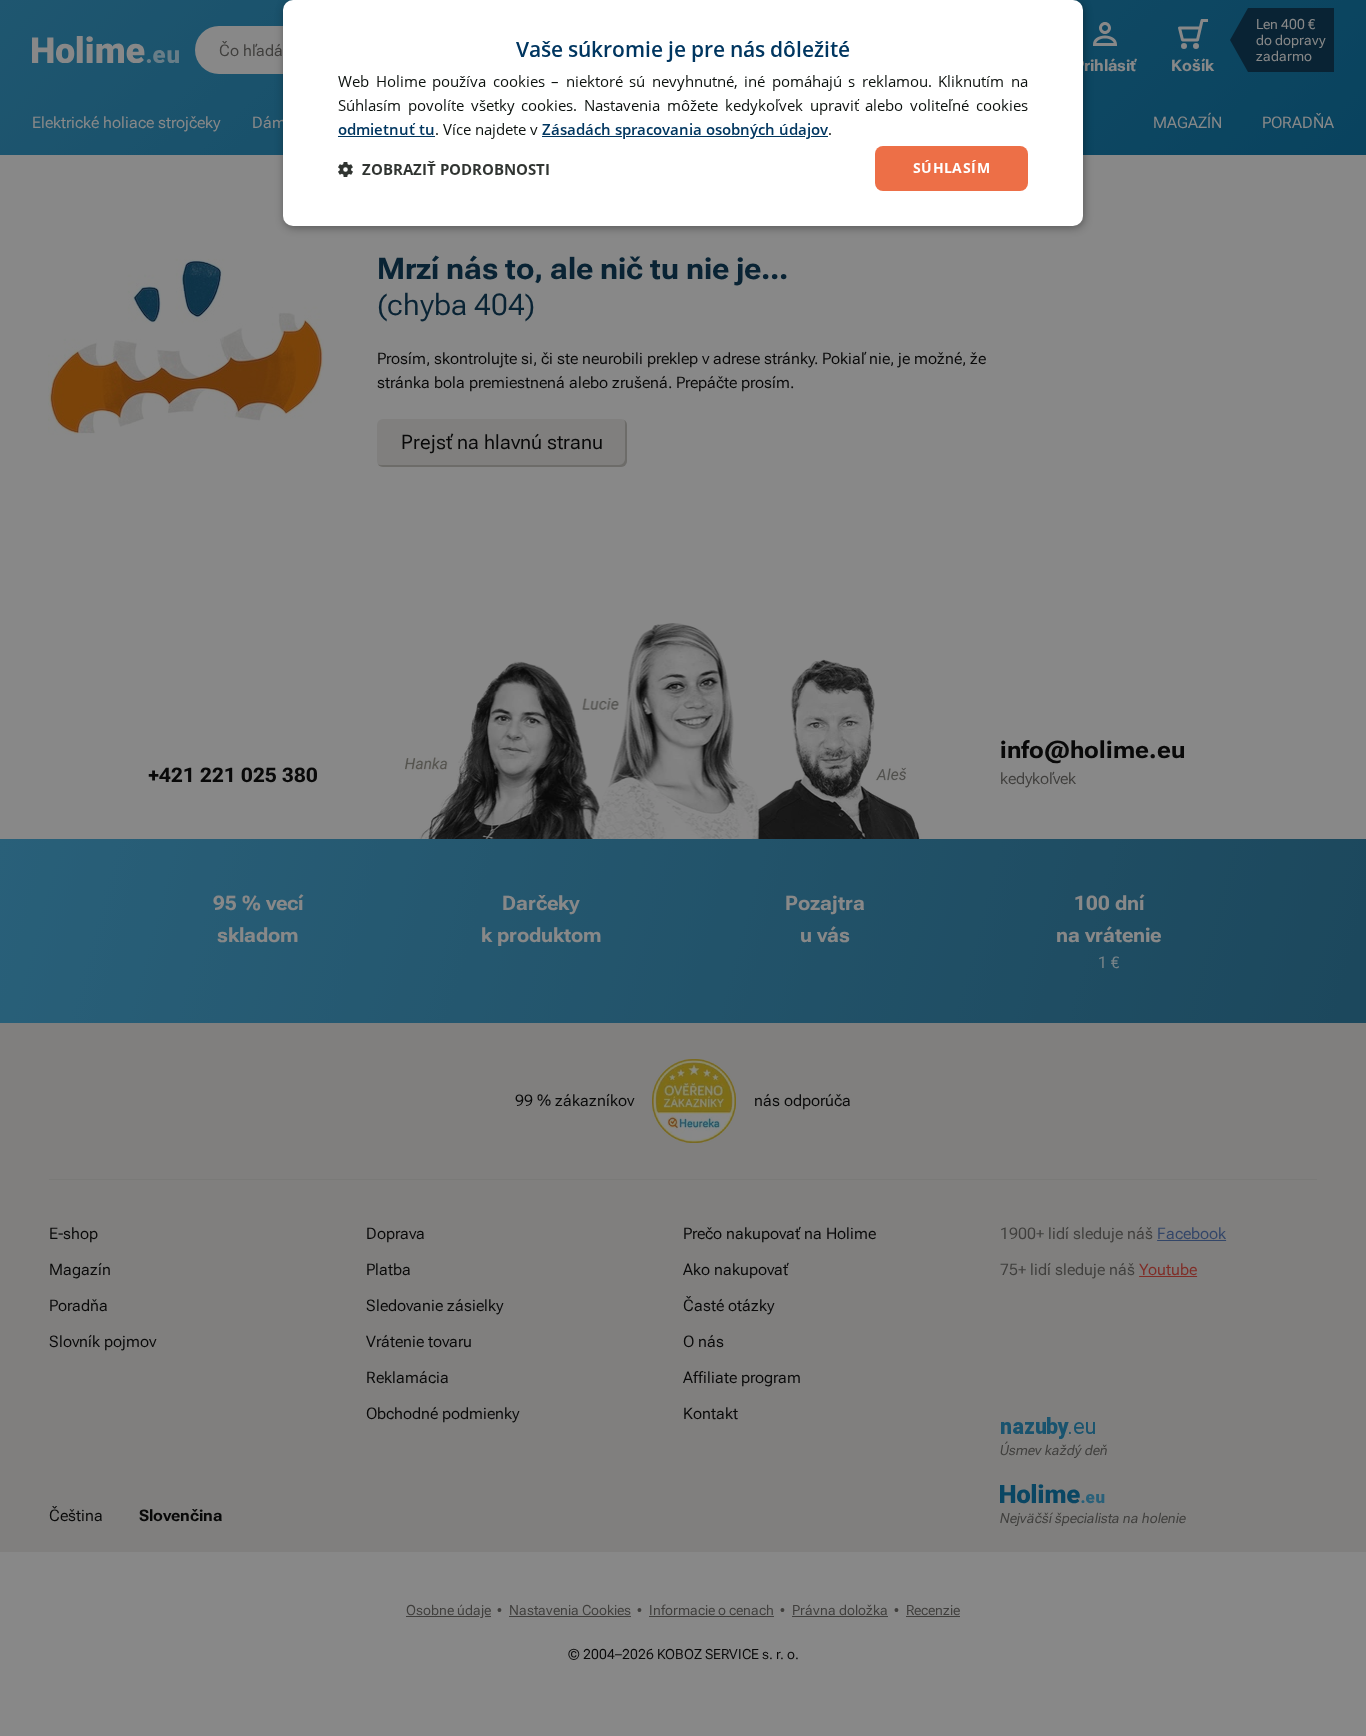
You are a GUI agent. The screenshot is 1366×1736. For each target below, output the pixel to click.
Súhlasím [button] (951, 167)
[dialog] (683, 113)
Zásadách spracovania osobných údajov (685, 129)
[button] (444, 169)
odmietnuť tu (386, 129)
